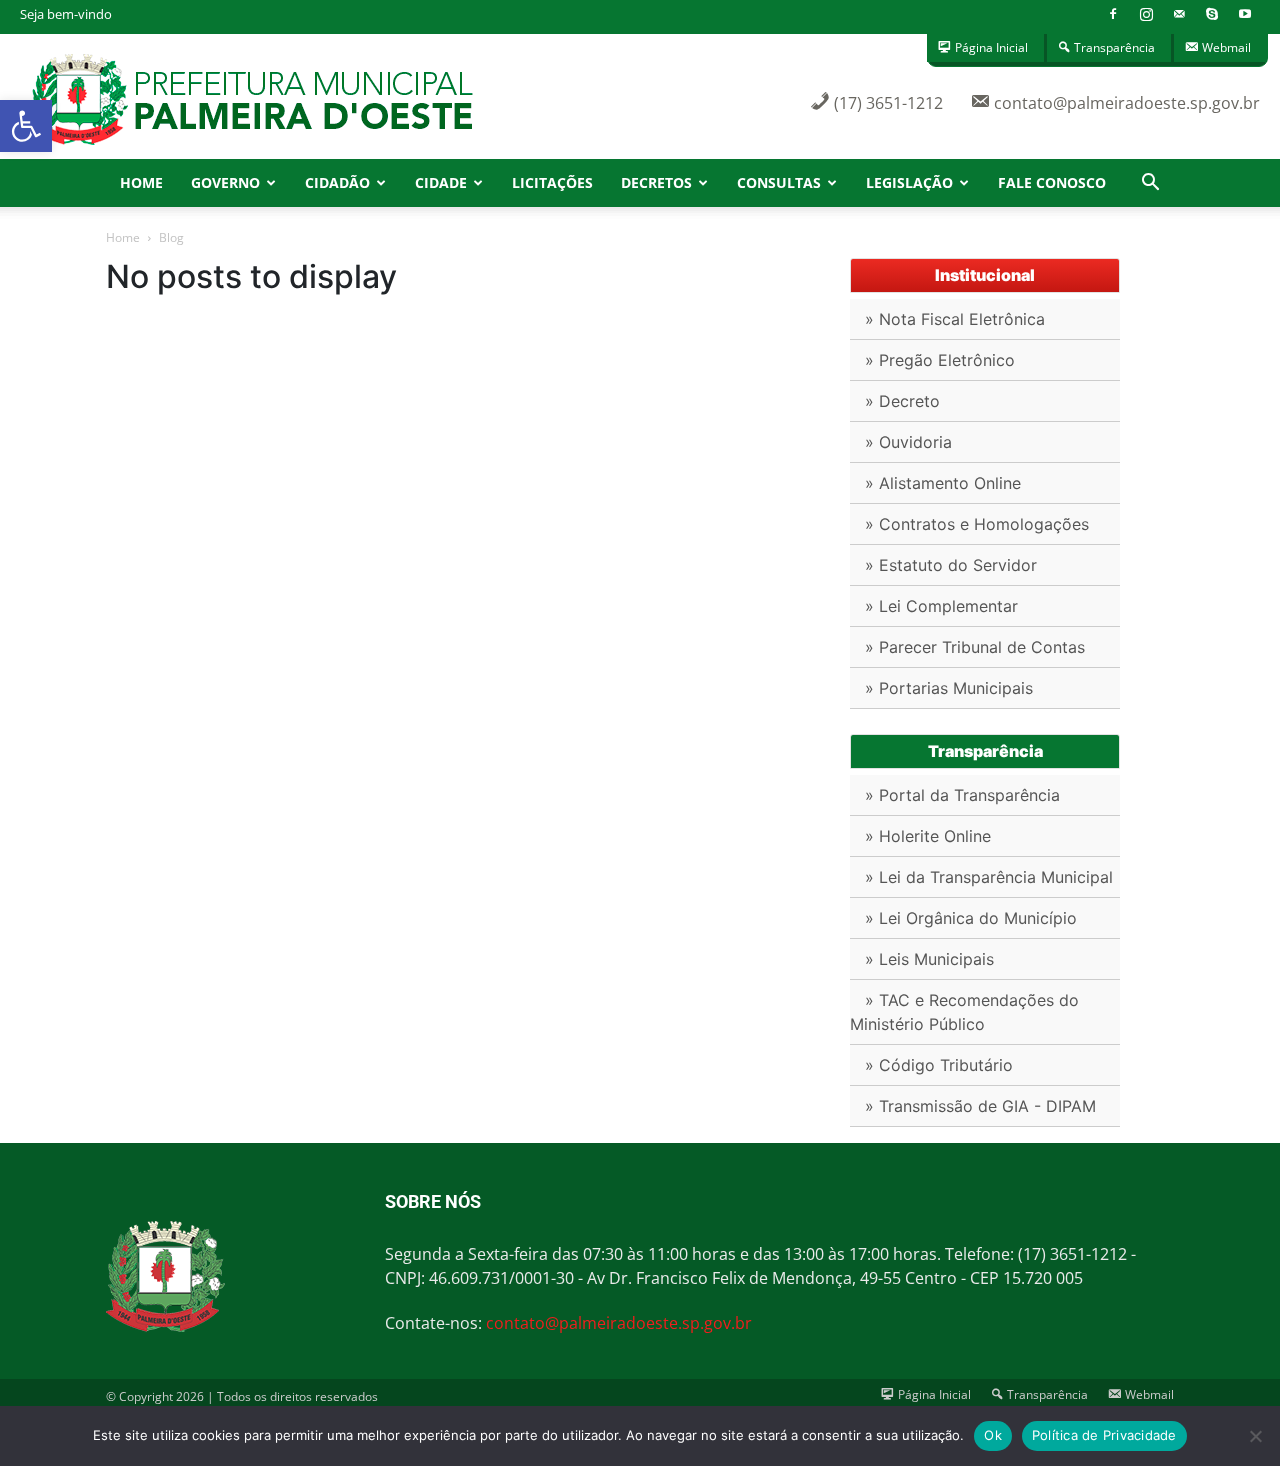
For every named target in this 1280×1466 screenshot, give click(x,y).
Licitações (552, 182)
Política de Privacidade (1104, 1435)
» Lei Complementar (941, 606)
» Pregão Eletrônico (940, 360)
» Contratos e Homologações (977, 524)
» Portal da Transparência (962, 795)
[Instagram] (1146, 14)
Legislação (909, 182)
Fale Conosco (1052, 182)
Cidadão (337, 182)
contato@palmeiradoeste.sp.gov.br (619, 1323)
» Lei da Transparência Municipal (989, 877)
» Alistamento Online (943, 483)
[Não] (1255, 1436)
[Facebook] (1113, 14)
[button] (26, 126)
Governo (225, 182)
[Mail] (1179, 14)
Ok (993, 1435)
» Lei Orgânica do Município (971, 918)
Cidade (441, 182)
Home (141, 182)
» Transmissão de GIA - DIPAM (980, 1106)
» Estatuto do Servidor (951, 565)
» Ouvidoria (908, 442)
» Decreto (902, 401)
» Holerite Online (928, 836)
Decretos (656, 182)
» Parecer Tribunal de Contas (975, 647)
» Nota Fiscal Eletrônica (955, 319)
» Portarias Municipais (949, 688)
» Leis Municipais (929, 959)
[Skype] (1212, 14)
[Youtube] (1245, 14)
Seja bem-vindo (66, 14)
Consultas (779, 182)
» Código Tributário (939, 1065)
